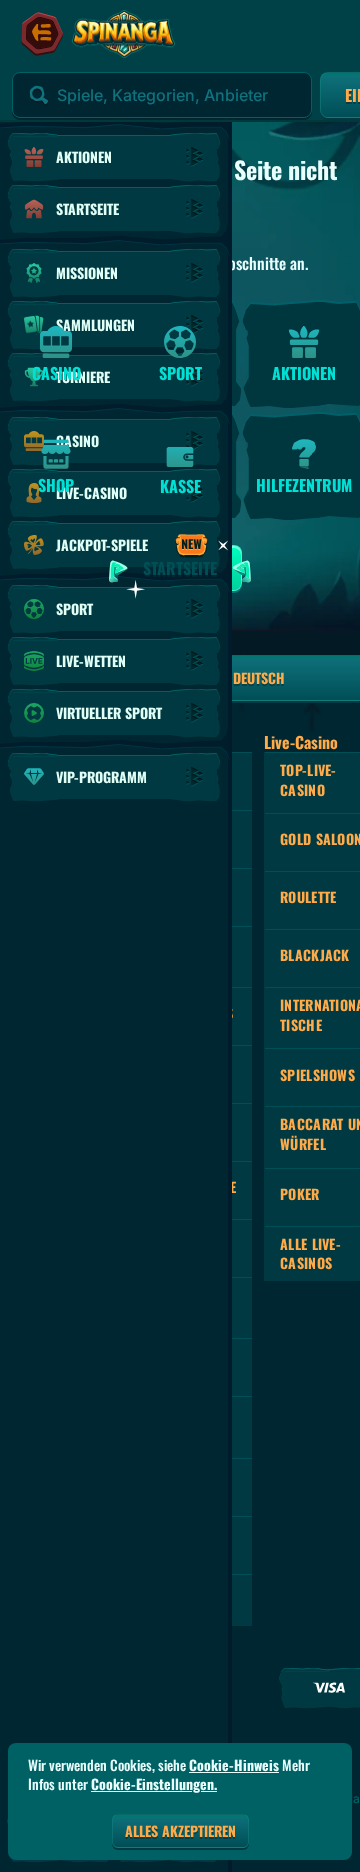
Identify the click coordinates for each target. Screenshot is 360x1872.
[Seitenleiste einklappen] (42, 34)
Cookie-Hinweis (234, 1765)
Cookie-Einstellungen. (154, 1784)
